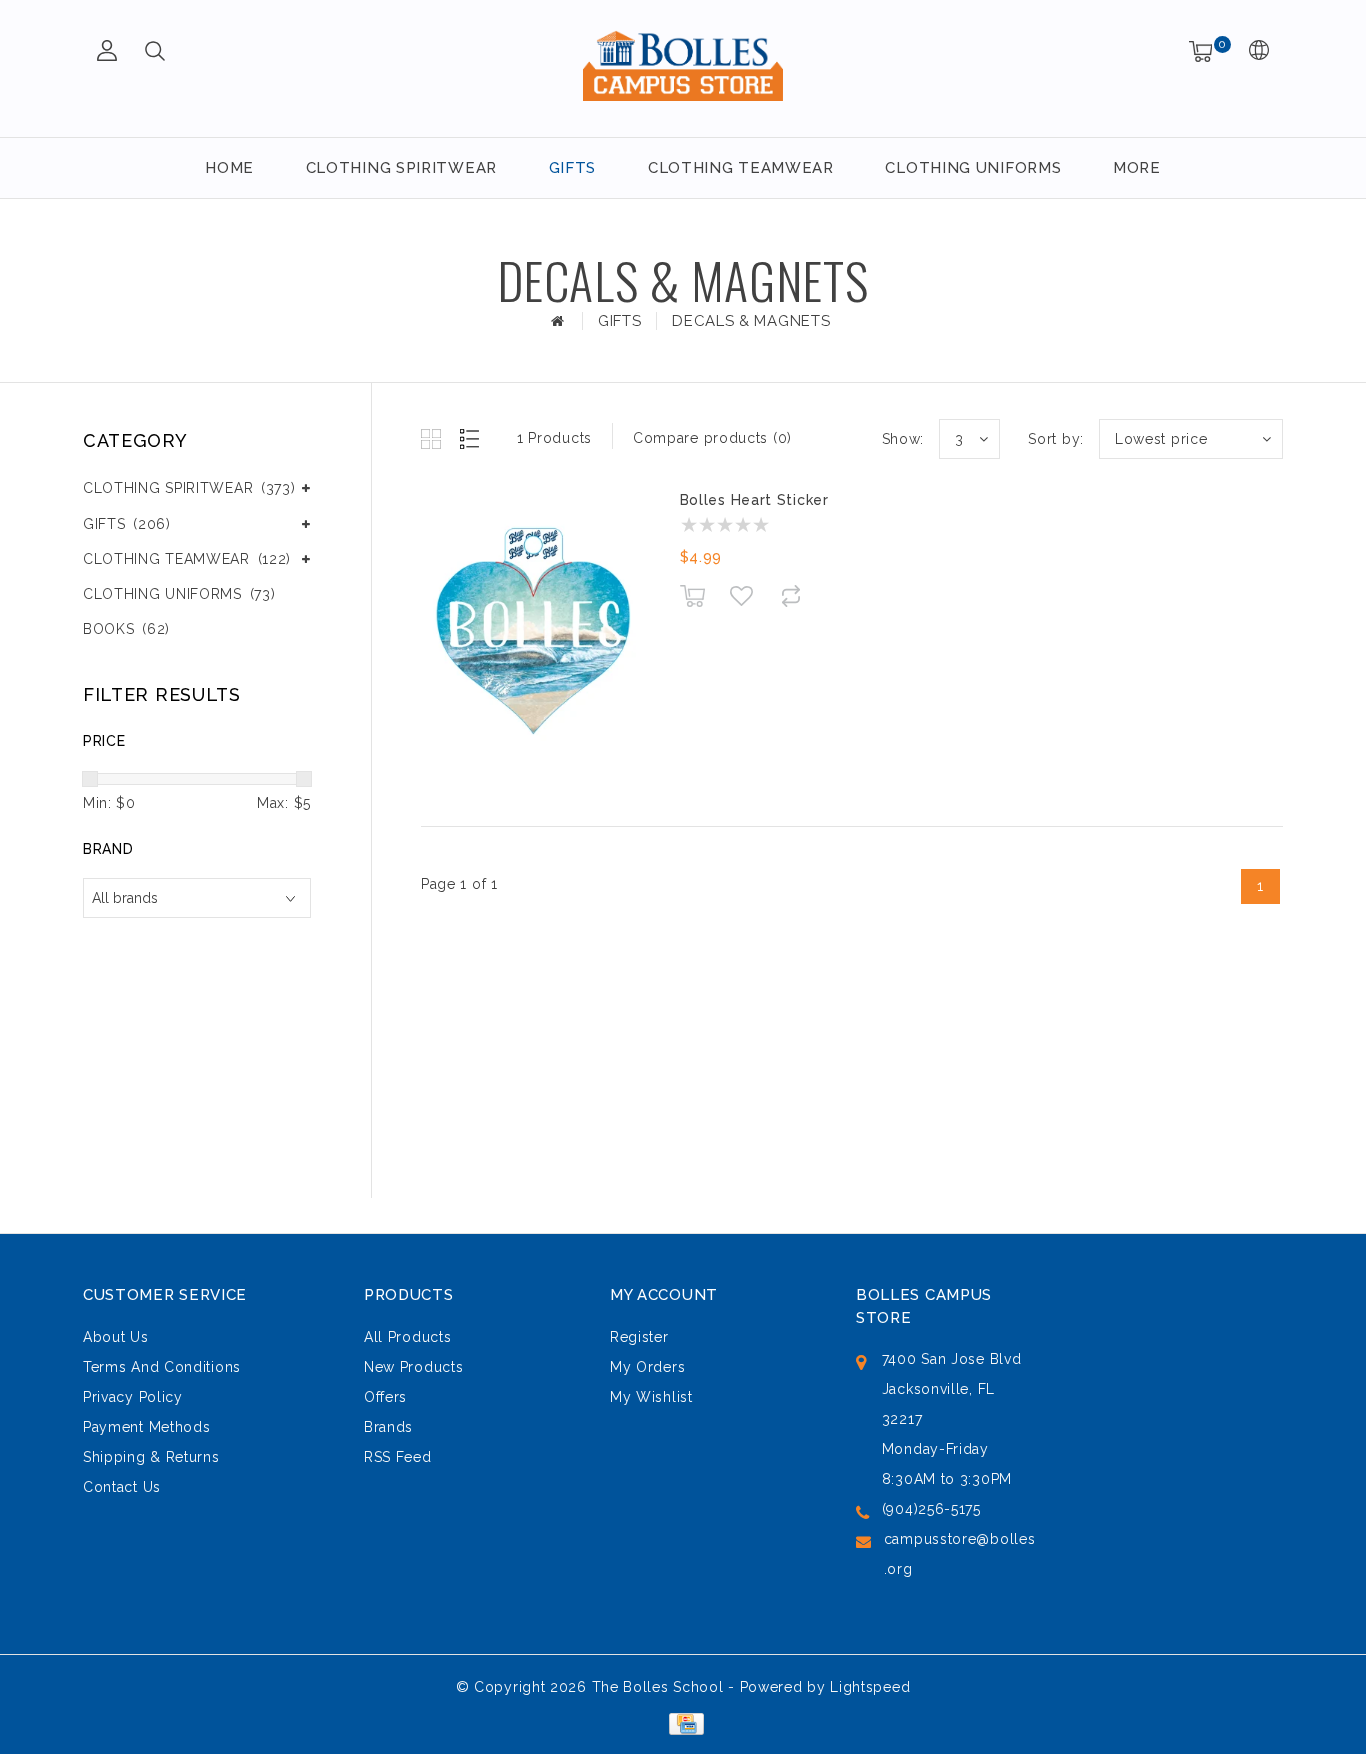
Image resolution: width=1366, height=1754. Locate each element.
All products (407, 1337)
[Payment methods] (682, 1722)
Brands (388, 1427)
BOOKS (126, 629)
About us (116, 1337)
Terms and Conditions (162, 1367)
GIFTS (573, 168)
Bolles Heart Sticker (754, 500)
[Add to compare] (790, 595)
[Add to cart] (692, 595)
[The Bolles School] (683, 65)
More (1137, 168)
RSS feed (398, 1457)
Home (229, 168)
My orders (647, 1367)
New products (413, 1367)
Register (639, 1337)
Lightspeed (870, 1687)
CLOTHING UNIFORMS (973, 168)
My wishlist (651, 1397)
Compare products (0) (712, 438)
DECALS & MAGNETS (751, 321)
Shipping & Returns (151, 1457)
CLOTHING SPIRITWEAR (401, 168)
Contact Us (122, 1487)
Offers (385, 1397)
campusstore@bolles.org (960, 1554)
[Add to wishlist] (741, 596)
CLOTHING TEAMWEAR (741, 168)
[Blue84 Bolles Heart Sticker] (533, 633)
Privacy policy (133, 1397)
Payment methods (147, 1427)
